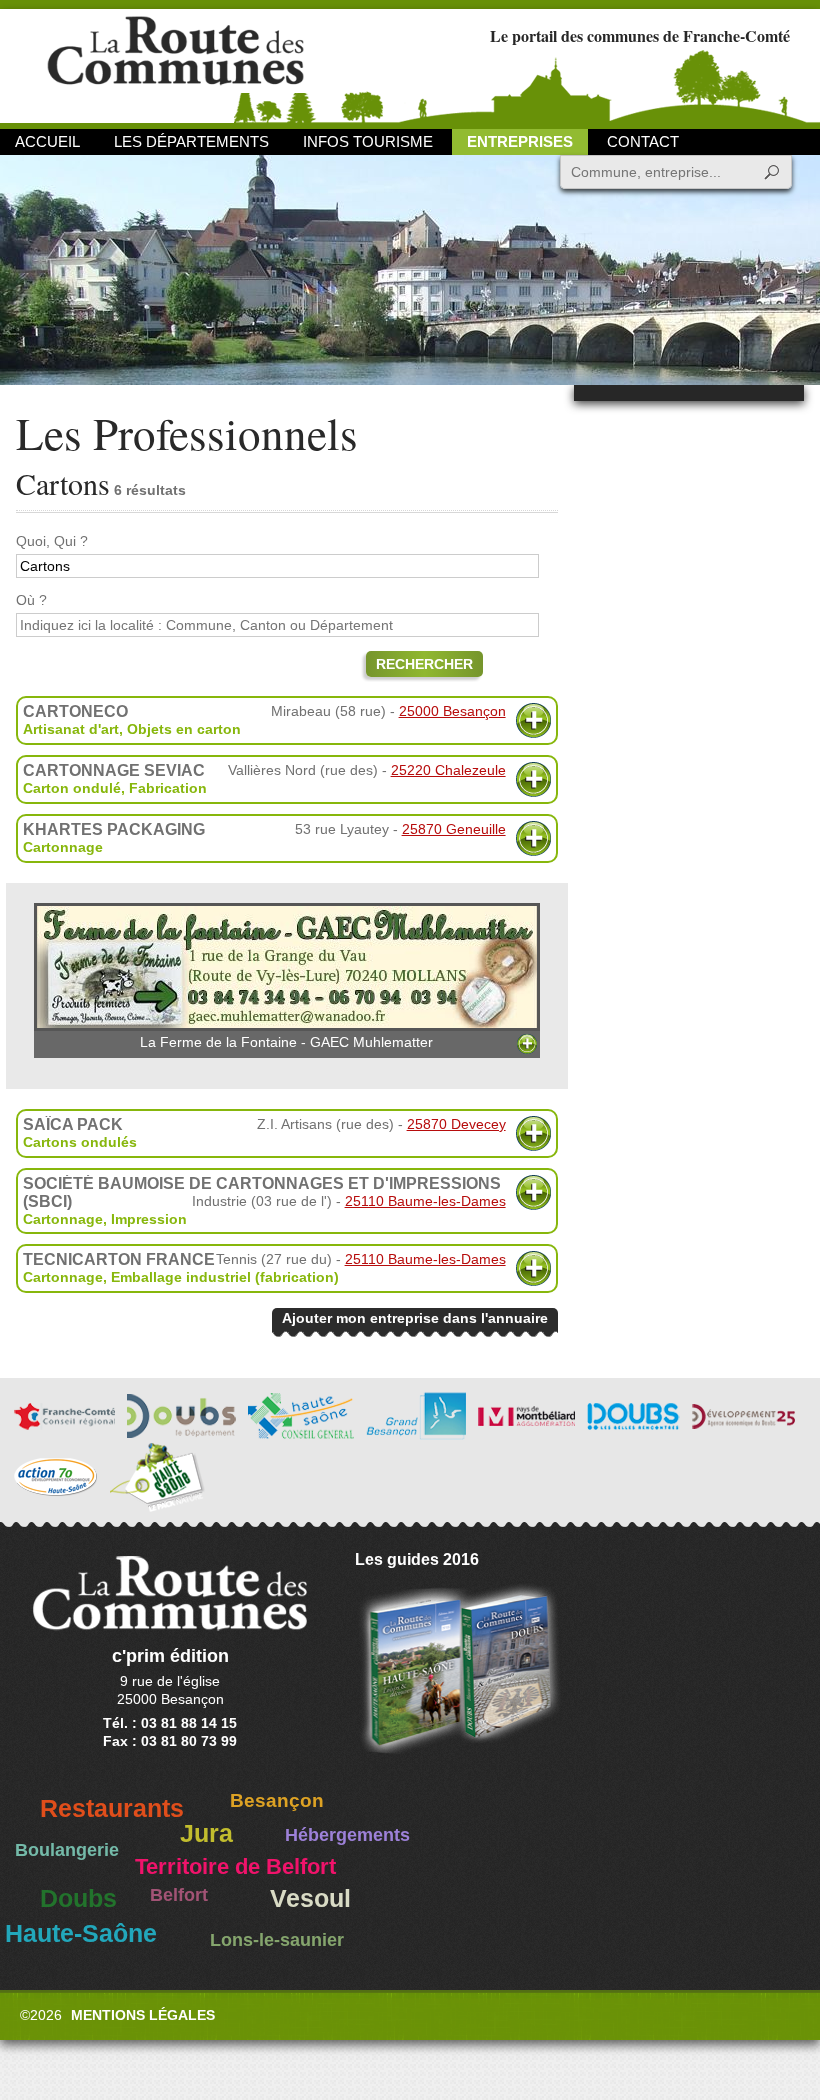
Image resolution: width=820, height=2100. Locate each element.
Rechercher (424, 664)
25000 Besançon (452, 711)
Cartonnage (63, 847)
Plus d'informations (533, 720)
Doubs (78, 1898)
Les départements (191, 141)
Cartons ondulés (80, 1142)
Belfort (179, 1895)
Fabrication (168, 788)
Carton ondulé (72, 788)
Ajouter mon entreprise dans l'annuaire (415, 1318)
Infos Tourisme (368, 141)
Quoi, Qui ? (52, 541)
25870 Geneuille (454, 829)
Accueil (47, 141)
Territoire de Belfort (235, 1867)
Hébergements (347, 1835)
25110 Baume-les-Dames (425, 1201)
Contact (643, 141)
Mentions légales (143, 2015)
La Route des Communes (175, 64)
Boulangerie (67, 1850)
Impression (149, 1219)
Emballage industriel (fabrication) (225, 1277)
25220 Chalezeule (448, 770)
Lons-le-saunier (277, 1940)
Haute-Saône (81, 1933)
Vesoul (310, 1898)
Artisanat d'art (71, 729)
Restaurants (112, 1808)
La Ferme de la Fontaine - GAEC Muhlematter (286, 1042)
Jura (206, 1833)
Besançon (277, 1800)
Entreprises (520, 141)
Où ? (31, 600)
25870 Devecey (456, 1124)
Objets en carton (184, 729)
